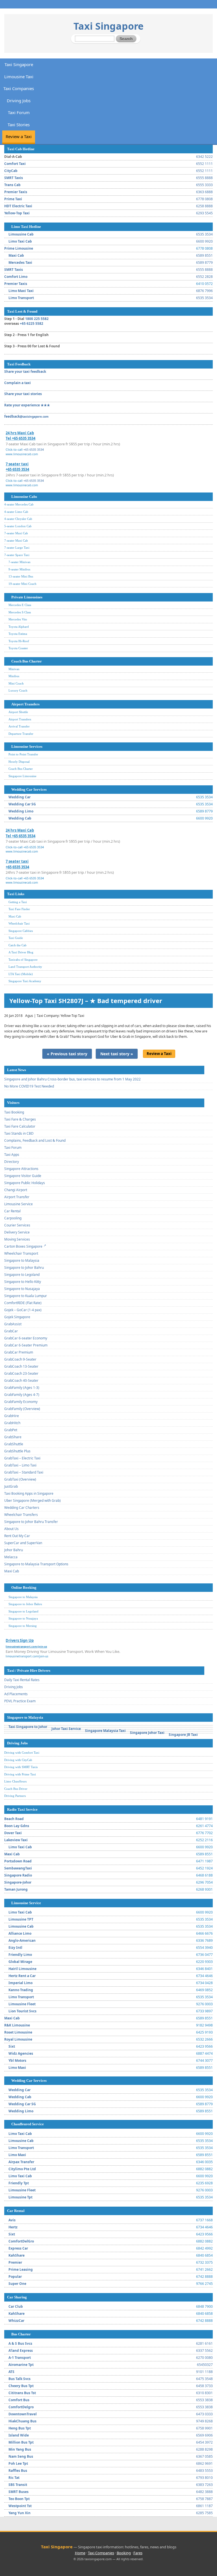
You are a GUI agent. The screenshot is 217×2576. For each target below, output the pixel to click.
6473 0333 (204, 2414)
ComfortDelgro (21, 2407)
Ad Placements (16, 1694)
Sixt (12, 2046)
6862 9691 (204, 2463)
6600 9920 (204, 241)
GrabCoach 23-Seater (21, 1373)
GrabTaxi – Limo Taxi (20, 1465)
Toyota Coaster (18, 648)
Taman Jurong (16, 1889)
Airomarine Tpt (21, 2365)
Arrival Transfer (19, 726)
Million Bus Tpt (21, 2442)
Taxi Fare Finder (19, 909)
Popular (15, 2277)
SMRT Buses (19, 2492)
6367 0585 (204, 2456)
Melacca (11, 1557)
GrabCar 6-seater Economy (26, 1338)
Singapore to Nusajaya (22, 1289)
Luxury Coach (18, 690)
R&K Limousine (17, 2025)
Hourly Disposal (19, 762)
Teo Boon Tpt (19, 2499)
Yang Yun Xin (19, 2513)
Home (80, 2553)
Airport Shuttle (18, 712)
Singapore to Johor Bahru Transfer (31, 1522)
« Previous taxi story (67, 1054)
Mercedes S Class (20, 612)
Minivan (14, 669)
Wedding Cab (20, 818)
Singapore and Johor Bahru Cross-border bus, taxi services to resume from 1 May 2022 (72, 1079)
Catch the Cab (18, 945)
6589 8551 (204, 255)
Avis (12, 2220)
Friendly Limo (20, 1955)
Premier (15, 2262)
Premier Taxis (16, 192)
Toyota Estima (18, 634)
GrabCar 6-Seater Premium (26, 1345)
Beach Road (14, 1819)
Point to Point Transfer (23, 754)
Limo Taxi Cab (20, 241)
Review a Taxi (19, 136)
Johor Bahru (14, 1550)
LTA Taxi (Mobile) (21, 974)
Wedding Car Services (29, 789)
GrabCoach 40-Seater (21, 1380)
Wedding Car (19, 797)
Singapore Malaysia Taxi (105, 1731)
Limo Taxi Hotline (26, 227)
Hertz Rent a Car (22, 1976)
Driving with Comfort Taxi (22, 1753)
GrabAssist (13, 1324)
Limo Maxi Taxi (21, 291)
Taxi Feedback (19, 364)
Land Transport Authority (25, 967)
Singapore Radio (18, 1875)
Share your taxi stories (23, 394)
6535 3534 (204, 234)
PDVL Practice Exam (20, 1701)
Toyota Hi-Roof (19, 641)
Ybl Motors (17, 2060)
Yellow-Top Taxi (17, 213)
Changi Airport (16, 1190)
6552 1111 (204, 164)
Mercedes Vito (18, 619)
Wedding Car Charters (22, 1508)
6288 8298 (204, 2449)
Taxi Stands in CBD (19, 1133)
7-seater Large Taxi (17, 548)
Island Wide (19, 2435)
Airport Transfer (17, 1197)
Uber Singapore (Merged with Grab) (32, 1501)
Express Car (18, 2248)
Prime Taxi (13, 199)
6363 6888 (204, 192)
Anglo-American (22, 1940)
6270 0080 (204, 2358)
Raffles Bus (18, 2471)
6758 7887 (204, 2499)
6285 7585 (204, 2513)
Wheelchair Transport (21, 1253)
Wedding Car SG (22, 804)
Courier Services (17, 1225)
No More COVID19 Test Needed (29, 1086)
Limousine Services (27, 747)
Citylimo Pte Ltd (22, 2169)
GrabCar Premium (19, 1352)
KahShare (17, 2255)
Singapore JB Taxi (183, 1735)
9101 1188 (204, 2372)
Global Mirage (20, 1962)
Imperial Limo (20, 1983)
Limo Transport (21, 298)
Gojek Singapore (17, 1317)
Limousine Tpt (20, 2197)
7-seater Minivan (19, 562)
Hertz (13, 2227)
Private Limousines (27, 597)
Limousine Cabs (24, 497)
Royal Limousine (18, 2039)
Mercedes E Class (20, 605)
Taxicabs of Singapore (23, 960)
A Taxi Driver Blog (21, 952)
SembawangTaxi (18, 1868)
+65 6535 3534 (34, 449)
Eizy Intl (15, 1948)
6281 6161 (204, 2343)
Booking (124, 2553)
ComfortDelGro (21, 2241)
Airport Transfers (25, 704)
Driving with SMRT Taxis (21, 1767)
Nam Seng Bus (21, 2456)
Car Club (16, 2306)
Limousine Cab (21, 234)
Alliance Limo (20, 1933)
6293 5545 (204, 213)
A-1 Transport (20, 2358)
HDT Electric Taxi (18, 206)
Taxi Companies (19, 88)
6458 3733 (204, 2386)
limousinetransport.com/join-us (27, 1656)
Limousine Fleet (22, 2004)
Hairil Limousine (22, 1969)
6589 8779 (204, 262)
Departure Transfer (21, 734)
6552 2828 (204, 277)
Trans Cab (12, 185)
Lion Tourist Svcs (22, 2011)
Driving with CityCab (18, 1760)
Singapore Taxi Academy (25, 981)
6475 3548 (204, 2379)
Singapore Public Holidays (25, 1183)
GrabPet (11, 1430)
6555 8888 (204, 178)
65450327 (205, 2365)
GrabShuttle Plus (17, 1451)
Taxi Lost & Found (22, 311)
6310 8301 (204, 2393)
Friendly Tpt (19, 2183)
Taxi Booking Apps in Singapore (29, 1493)
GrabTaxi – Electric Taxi (22, 1458)
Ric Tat (14, 2478)
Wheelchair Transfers (21, 1515)
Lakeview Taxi (16, 1840)
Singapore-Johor (18, 1882)
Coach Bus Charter (27, 661)
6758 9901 (204, 2428)
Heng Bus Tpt (20, 2428)
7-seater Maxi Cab (16, 533)
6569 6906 (204, 2435)
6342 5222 (204, 157)
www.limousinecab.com (22, 454)
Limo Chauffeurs (15, 1781)
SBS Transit (18, 2485)
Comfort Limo (16, 277)
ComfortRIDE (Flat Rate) (23, 1303)
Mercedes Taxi (20, 262)
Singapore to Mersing (23, 1626)
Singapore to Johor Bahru (24, 1268)
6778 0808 (204, 199)
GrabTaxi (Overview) (20, 1479)
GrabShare (13, 1437)
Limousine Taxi (19, 77)
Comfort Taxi (15, 164)
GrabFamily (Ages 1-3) (22, 1388)
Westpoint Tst (20, 2506)
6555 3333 (204, 185)
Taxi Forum (19, 112)
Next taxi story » (117, 1054)
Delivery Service (17, 1232)
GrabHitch (12, 1423)
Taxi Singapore (108, 26)
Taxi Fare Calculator (20, 1126)
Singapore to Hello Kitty (23, 1282)
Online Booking (24, 1587)
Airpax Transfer (21, 2162)
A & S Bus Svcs (20, 2343)
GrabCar (11, 1331)
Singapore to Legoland (22, 1275)
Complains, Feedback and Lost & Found (35, 1140)
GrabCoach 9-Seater (20, 1359)
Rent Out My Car (17, 1536)
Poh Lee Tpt (18, 2463)
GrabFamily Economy (21, 1402)
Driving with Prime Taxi (20, 1774)
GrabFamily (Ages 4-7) (22, 1395)
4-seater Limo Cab (16, 512)
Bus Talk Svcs (19, 2379)
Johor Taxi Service (66, 1729)
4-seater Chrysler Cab (18, 519)
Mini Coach (16, 683)
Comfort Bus (19, 2400)
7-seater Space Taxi (17, 555)
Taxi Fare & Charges (20, 1119)
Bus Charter (21, 2334)
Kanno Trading (21, 1990)
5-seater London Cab (18, 526)
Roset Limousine (18, 2032)
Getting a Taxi (18, 902)
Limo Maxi (17, 2068)
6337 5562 (204, 2351)
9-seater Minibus (19, 569)
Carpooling (13, 1218)
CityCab (11, 171)
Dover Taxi (13, 1833)
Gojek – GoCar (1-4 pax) (23, 1310)
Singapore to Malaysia (22, 1260)
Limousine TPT (21, 1919)
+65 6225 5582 (32, 323)
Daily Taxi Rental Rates (22, 1680)
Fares (138, 2553)
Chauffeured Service (28, 2124)
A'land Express (21, 2351)
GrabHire (12, 1416)
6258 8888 (204, 206)
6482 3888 (204, 2492)
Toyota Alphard (19, 627)
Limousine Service (19, 1204)
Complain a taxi (18, 383)
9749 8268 (204, 2421)
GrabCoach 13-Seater (21, 1366)
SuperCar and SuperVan (23, 1543)
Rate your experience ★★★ (27, 405)
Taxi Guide (16, 938)
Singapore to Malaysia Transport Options (36, 1564)
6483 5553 (204, 2471)
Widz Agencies (21, 2053)
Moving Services (17, 1239)
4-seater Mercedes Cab (19, 504)
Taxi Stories (19, 125)
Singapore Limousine (22, 776)
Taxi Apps (12, 1155)
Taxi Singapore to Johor (28, 1727)
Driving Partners (15, 1796)
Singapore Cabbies (21, 931)
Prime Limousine (19, 248)
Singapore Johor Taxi (147, 1733)
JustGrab (11, 1486)
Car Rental (12, 1211)
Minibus (14, 676)
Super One (17, 2284)
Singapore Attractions (21, 1169)
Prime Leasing (21, 2269)
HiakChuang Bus (22, 2421)
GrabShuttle (14, 1444)
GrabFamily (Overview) (22, 1409)
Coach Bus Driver (16, 1789)
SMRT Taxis (14, 178)
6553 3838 (204, 2400)
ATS (11, 2372)
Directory (12, 1162)
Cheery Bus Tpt (21, 2386)
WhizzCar (16, 2321)
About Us (11, 1529)
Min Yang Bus (20, 2449)
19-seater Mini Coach (22, 584)
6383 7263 (204, 2485)
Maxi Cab (16, 255)
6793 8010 (204, 2478)
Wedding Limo (21, 811)
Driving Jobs (19, 101)
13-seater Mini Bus (21, 576)
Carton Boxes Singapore (23, 1246)
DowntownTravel (23, 2414)
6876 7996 (204, 291)
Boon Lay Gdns (17, 1826)
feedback (26, 416)
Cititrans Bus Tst (22, 2393)
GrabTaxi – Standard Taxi (24, 1472)
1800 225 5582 (37, 319)
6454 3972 (204, 2442)
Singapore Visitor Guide (23, 1176)
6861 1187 (204, 2506)
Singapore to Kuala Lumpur (26, 1296)
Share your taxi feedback (25, 371)
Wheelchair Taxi (19, 923)
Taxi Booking (14, 1112)
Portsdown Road (18, 1861)
